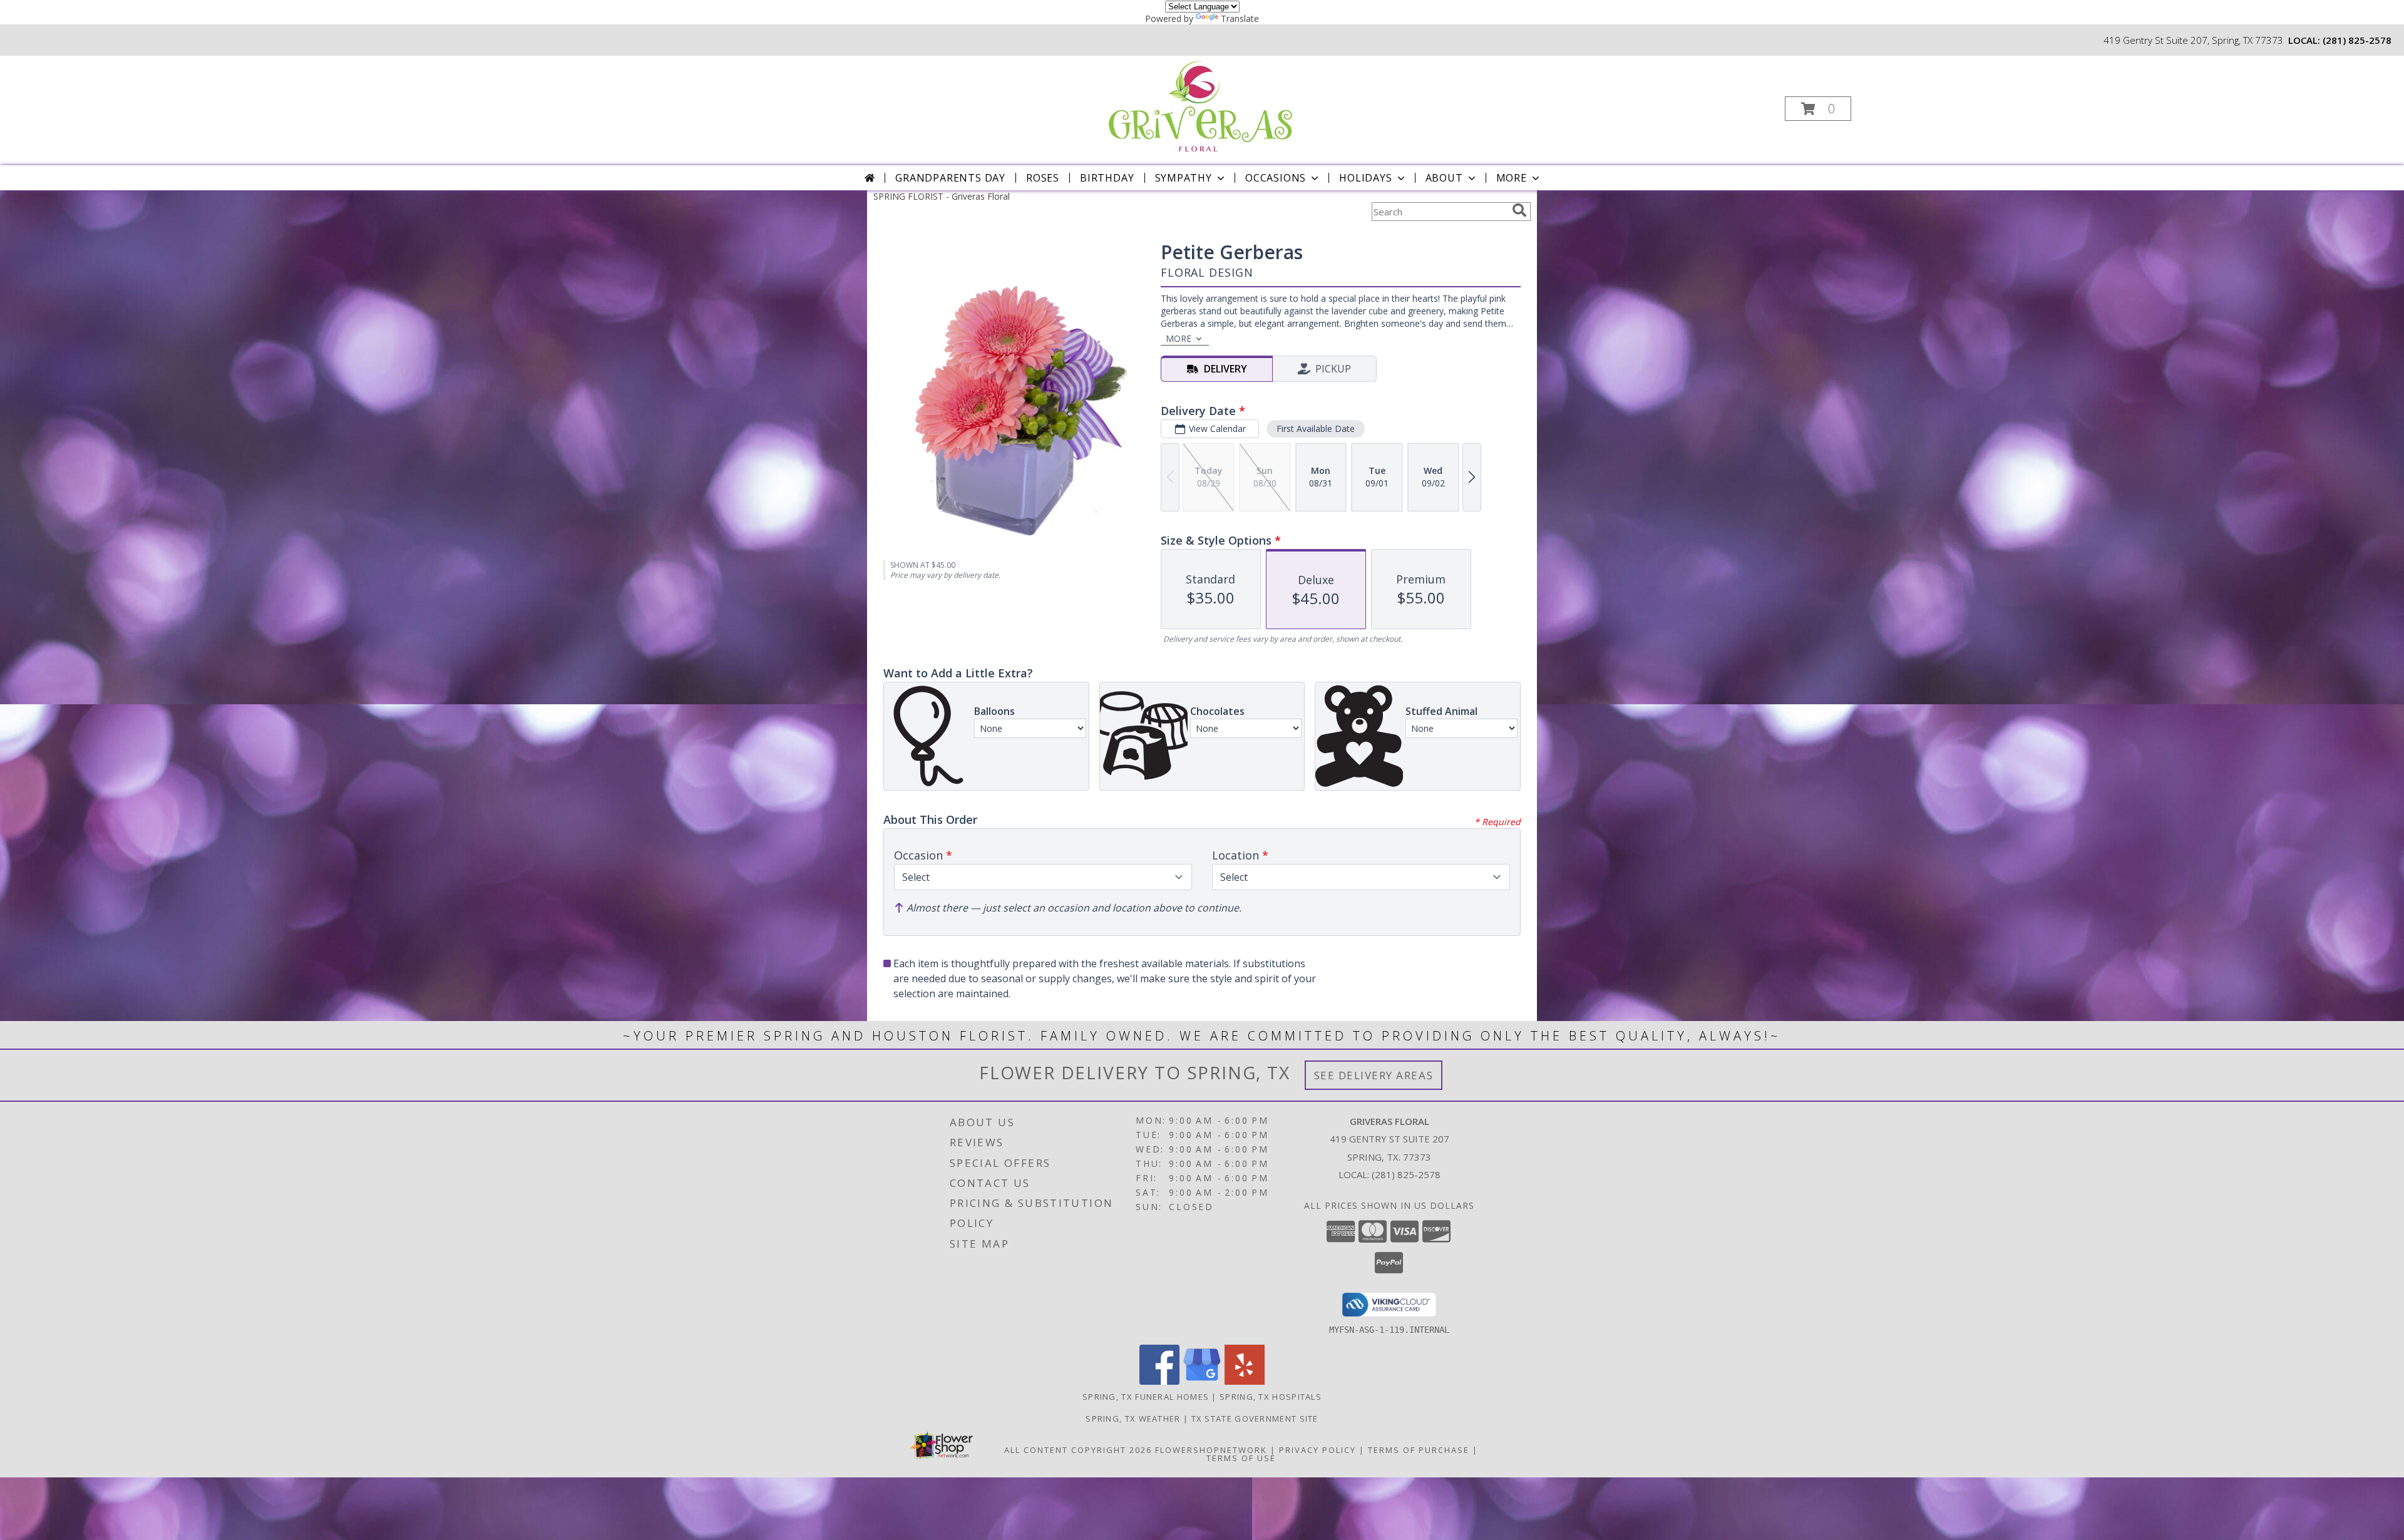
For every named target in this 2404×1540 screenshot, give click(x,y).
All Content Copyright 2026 (1078, 1450)
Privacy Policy (1318, 1450)
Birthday (1107, 178)
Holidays (1365, 178)
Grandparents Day (950, 178)
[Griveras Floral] (1201, 105)
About (1444, 178)
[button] (1818, 109)
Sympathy (1184, 178)
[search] (1519, 210)
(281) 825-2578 (2357, 40)
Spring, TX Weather (1133, 1419)
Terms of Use (1241, 1458)
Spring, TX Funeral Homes (1146, 1397)
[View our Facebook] (1159, 1381)
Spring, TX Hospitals (1271, 1397)
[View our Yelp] (1245, 1381)
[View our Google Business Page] (1202, 1381)
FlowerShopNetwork (1211, 1450)
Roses (1043, 178)
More (1512, 178)
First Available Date (1316, 429)
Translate (1240, 18)
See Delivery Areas (1374, 1075)
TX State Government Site (1255, 1419)
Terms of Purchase (1419, 1450)
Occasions (1276, 178)
